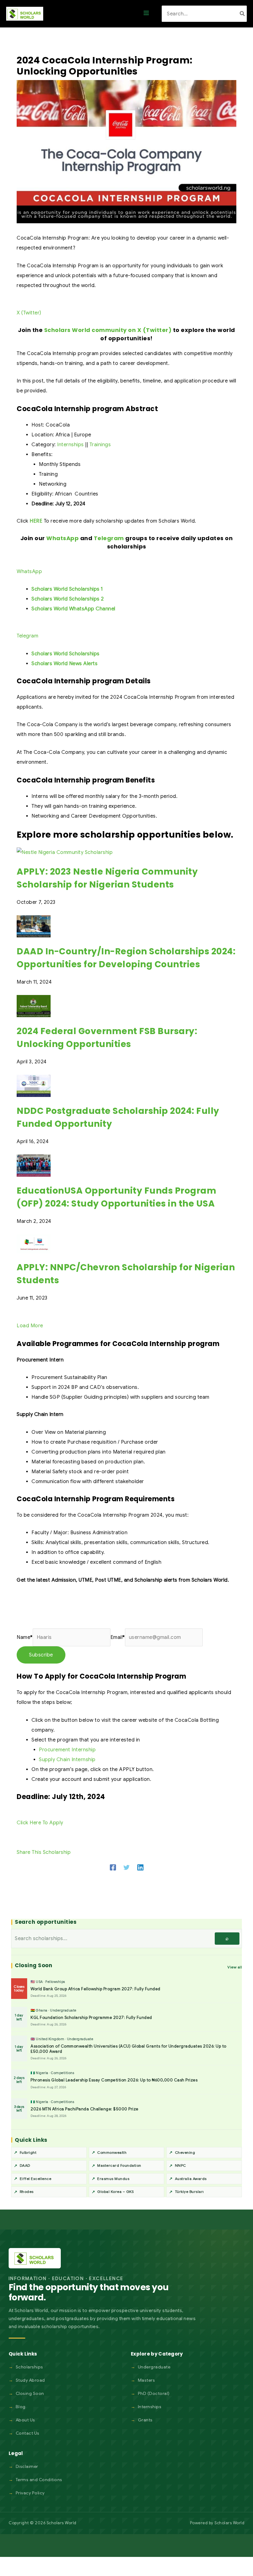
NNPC (180, 2165)
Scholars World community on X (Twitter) (108, 330)
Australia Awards (191, 2179)
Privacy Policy (30, 2493)
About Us (25, 2420)
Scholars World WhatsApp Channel (73, 609)
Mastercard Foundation (119, 2165)
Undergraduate (154, 2367)
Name (25, 1637)
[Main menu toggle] (146, 14)
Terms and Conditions (39, 2480)
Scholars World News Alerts (64, 664)
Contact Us (28, 2433)
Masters (146, 2380)
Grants (145, 2420)
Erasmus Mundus (113, 2179)
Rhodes (27, 2192)
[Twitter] (126, 1867)
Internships (71, 445)
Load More (30, 1326)
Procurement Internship (67, 1750)
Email (118, 1637)
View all (235, 1967)
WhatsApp (62, 538)
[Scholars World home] (35, 2258)
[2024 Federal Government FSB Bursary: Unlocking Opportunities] (34, 1006)
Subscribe (41, 1655)
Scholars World (229, 2523)
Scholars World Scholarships (66, 654)
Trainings (100, 445)
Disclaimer (27, 2466)
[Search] (243, 14)
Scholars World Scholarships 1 (67, 589)
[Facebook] (113, 1867)
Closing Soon (30, 2393)
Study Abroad (30, 2380)
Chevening (185, 2152)
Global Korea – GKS (115, 2192)
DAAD (25, 2165)
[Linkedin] (140, 1867)
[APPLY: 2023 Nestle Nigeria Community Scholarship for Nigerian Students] (65, 852)
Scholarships (29, 2367)
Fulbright (28, 2152)
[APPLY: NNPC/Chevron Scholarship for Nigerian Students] (34, 1244)
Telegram (109, 538)
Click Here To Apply (40, 1823)
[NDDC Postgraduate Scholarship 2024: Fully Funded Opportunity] (34, 1086)
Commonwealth (112, 2152)
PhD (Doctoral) (154, 2393)
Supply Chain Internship (67, 1760)
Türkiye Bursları (189, 2192)
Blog (21, 2407)
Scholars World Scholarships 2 (68, 599)
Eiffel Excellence (36, 2179)
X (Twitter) (29, 313)
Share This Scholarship (44, 1852)
